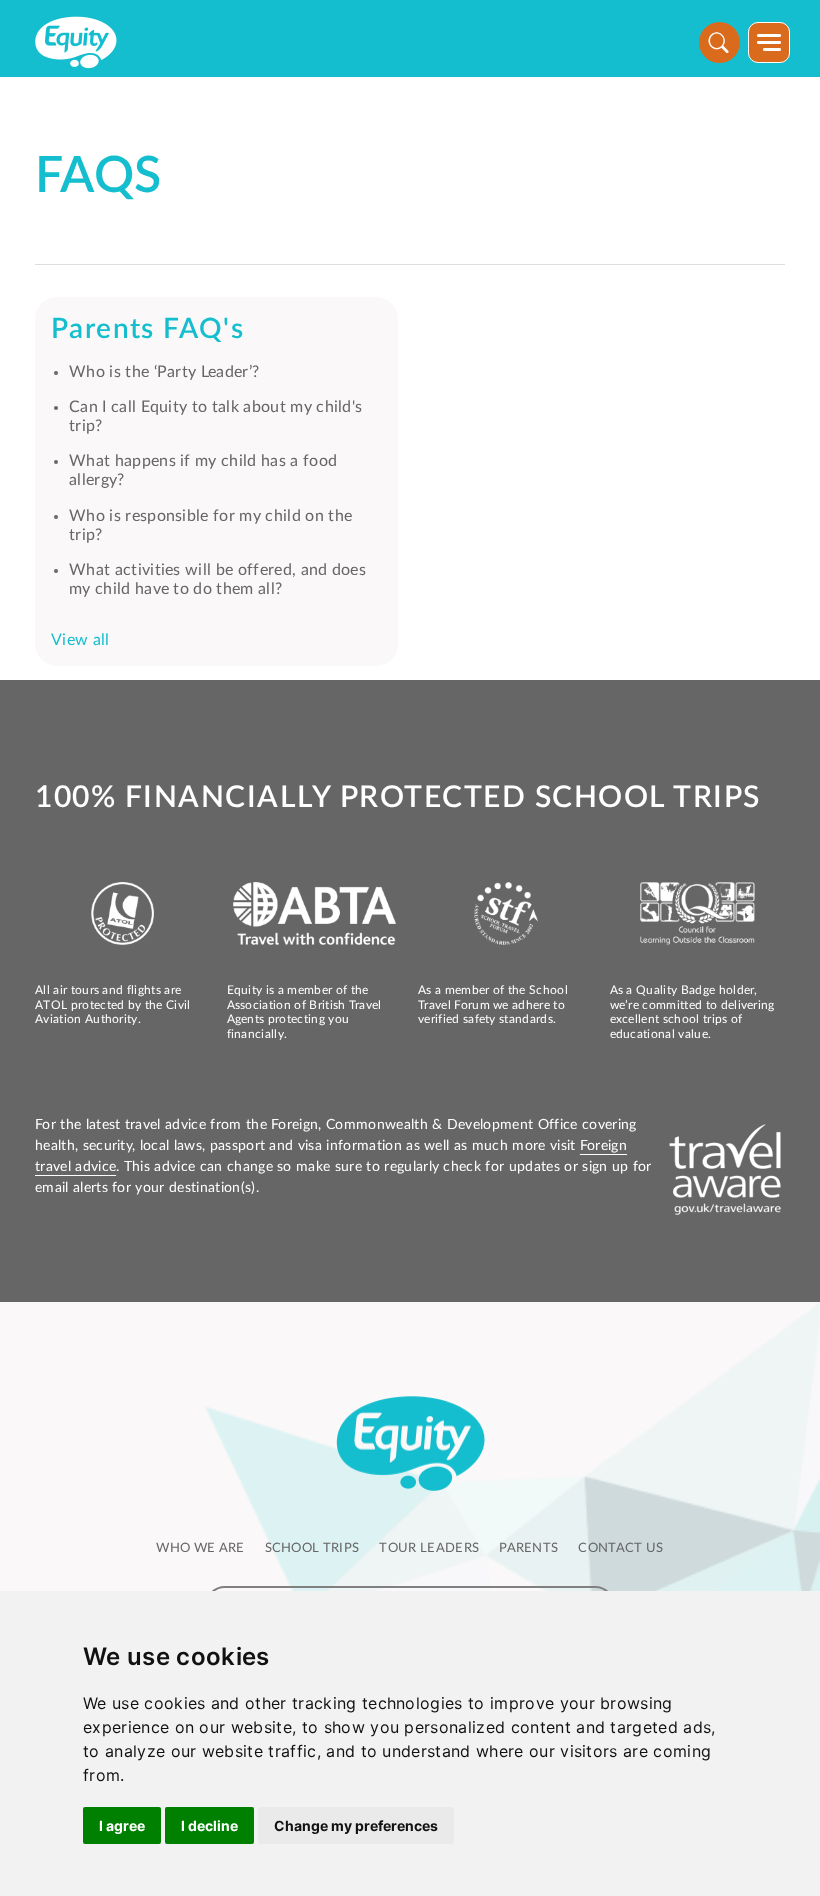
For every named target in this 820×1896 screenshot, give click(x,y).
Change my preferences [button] (356, 1825)
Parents (528, 1548)
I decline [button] (209, 1825)
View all (80, 640)
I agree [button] (122, 1825)
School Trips (312, 1548)
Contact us (620, 1548)
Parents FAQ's (147, 329)
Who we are (200, 1548)
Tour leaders (429, 1548)
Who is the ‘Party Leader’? (164, 372)
